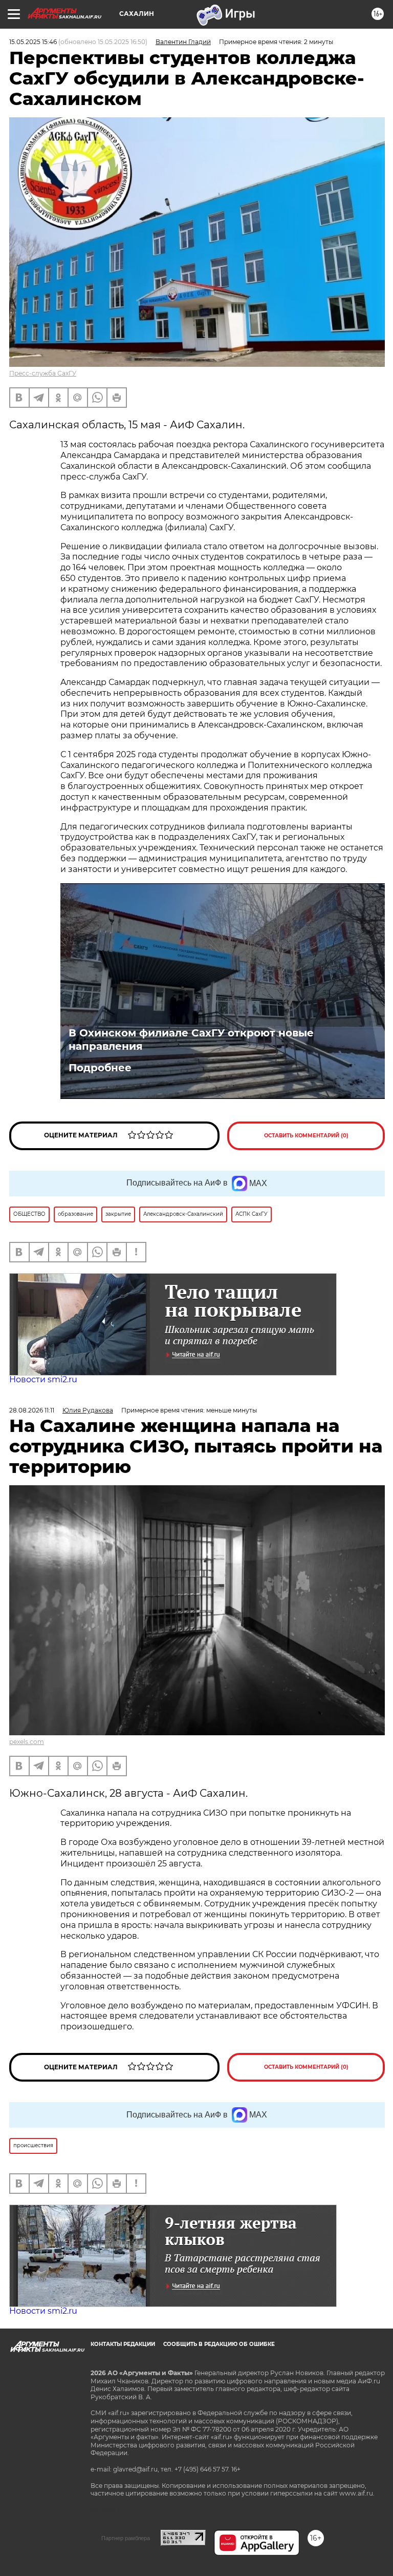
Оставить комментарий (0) (306, 1136)
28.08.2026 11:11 (32, 1410)
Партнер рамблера (126, 2538)
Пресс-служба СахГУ (43, 373)
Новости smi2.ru (43, 1379)
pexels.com (27, 1742)
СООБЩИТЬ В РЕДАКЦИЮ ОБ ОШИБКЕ (219, 2344)
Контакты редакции (123, 2344)
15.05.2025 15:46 (33, 42)
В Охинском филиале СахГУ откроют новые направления (191, 1040)
